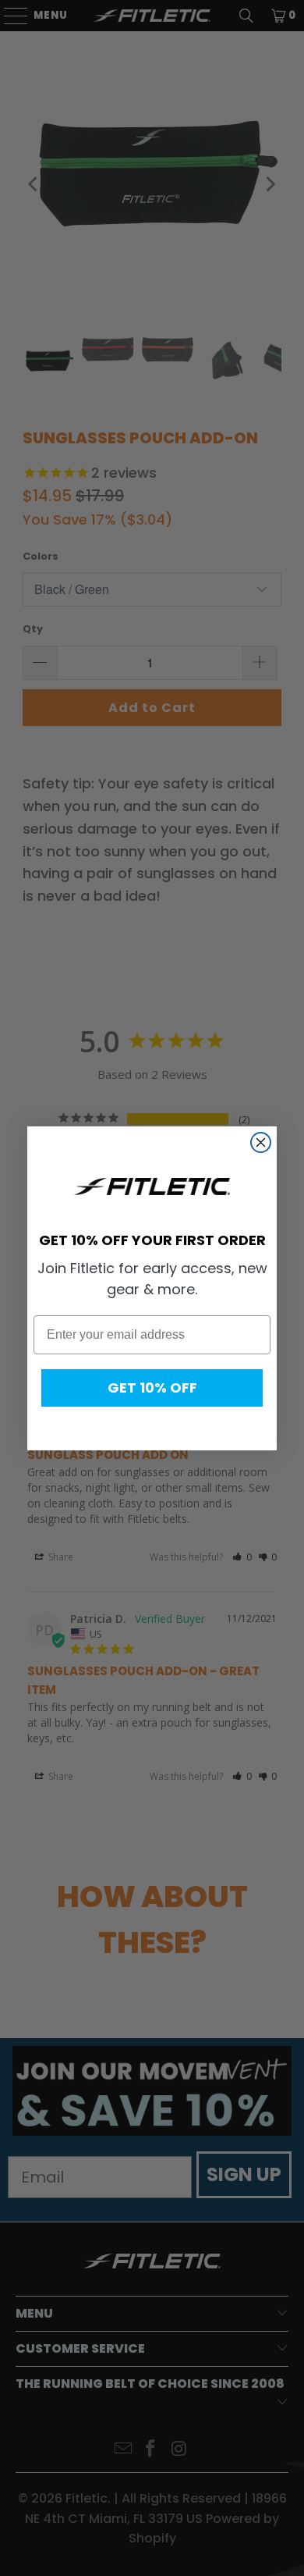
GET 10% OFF (152, 1388)
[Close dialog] (261, 1142)
